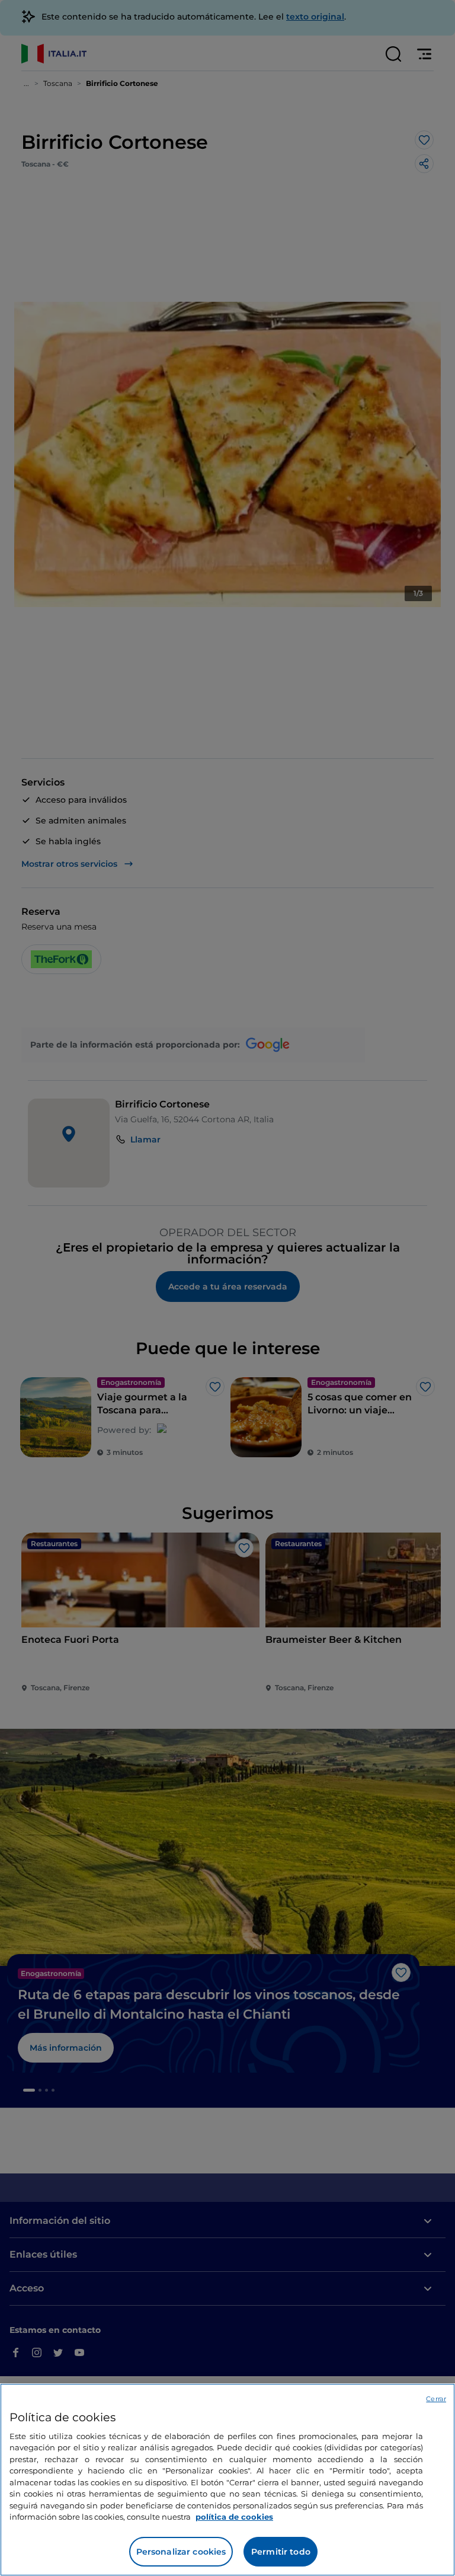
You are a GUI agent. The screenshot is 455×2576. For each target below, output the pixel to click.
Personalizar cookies (181, 2552)
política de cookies (234, 2517)
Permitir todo (281, 2552)
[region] (227, 2480)
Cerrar (436, 2399)
